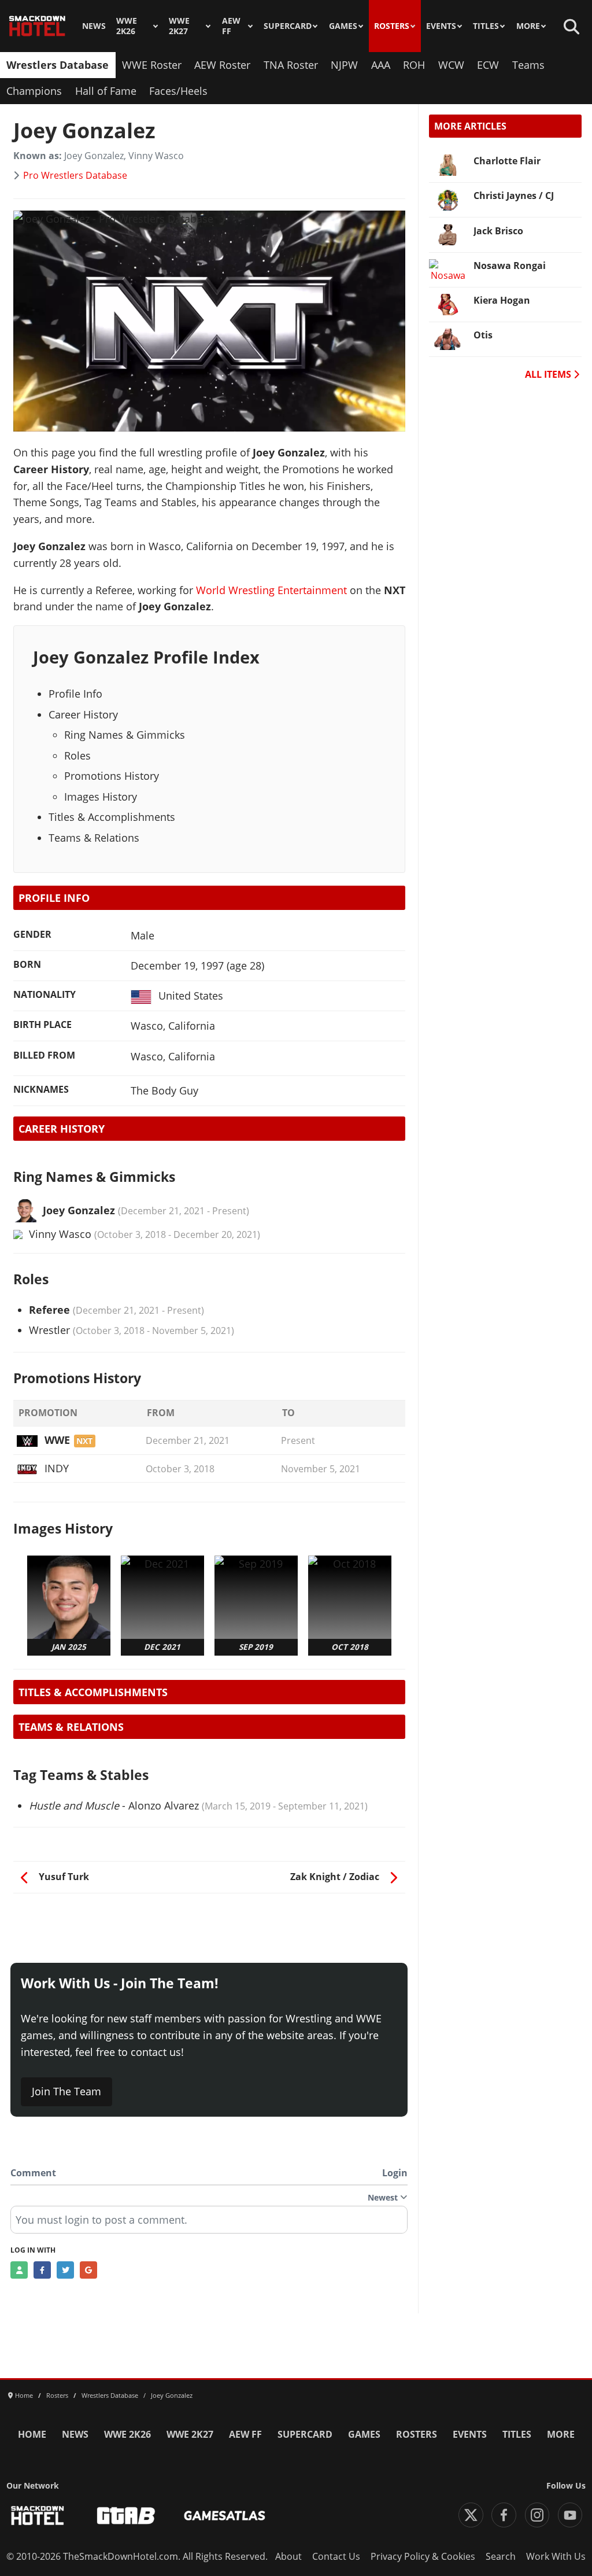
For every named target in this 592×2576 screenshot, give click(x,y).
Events (441, 26)
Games (343, 26)
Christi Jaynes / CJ (514, 196)
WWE (57, 1440)
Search (501, 2556)
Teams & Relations (94, 838)
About (288, 2556)
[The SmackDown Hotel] (37, 26)
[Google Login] (88, 2270)
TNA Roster (291, 65)
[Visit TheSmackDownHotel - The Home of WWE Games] (38, 2516)
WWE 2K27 (179, 26)
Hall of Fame (106, 91)
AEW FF (231, 26)
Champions (34, 91)
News (94, 26)
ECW (488, 65)
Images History (101, 797)
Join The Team (66, 2091)
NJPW (344, 65)
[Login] (19, 2270)
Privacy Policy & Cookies (423, 2556)
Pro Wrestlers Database (75, 175)
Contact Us (336, 2556)
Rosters (392, 26)
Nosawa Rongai (510, 266)
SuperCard (288, 26)
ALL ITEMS (549, 374)
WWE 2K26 (127, 26)
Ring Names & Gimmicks (125, 735)
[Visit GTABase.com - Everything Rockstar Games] (126, 2516)
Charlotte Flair (507, 161)
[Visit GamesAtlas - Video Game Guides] (225, 2516)
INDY (56, 1468)
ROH (414, 65)
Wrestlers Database (58, 65)
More (528, 26)
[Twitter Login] (65, 2270)
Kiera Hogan (502, 300)
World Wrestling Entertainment (271, 590)
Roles (77, 756)
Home (32, 2434)
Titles (486, 26)
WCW (451, 65)
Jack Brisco (498, 231)
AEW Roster (222, 65)
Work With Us (556, 2556)
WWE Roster (152, 65)
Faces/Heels (178, 91)
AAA (381, 65)
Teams (528, 65)
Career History (83, 714)
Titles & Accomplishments (112, 817)
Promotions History (112, 776)
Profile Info (75, 694)
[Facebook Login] (42, 2270)
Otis (483, 335)
